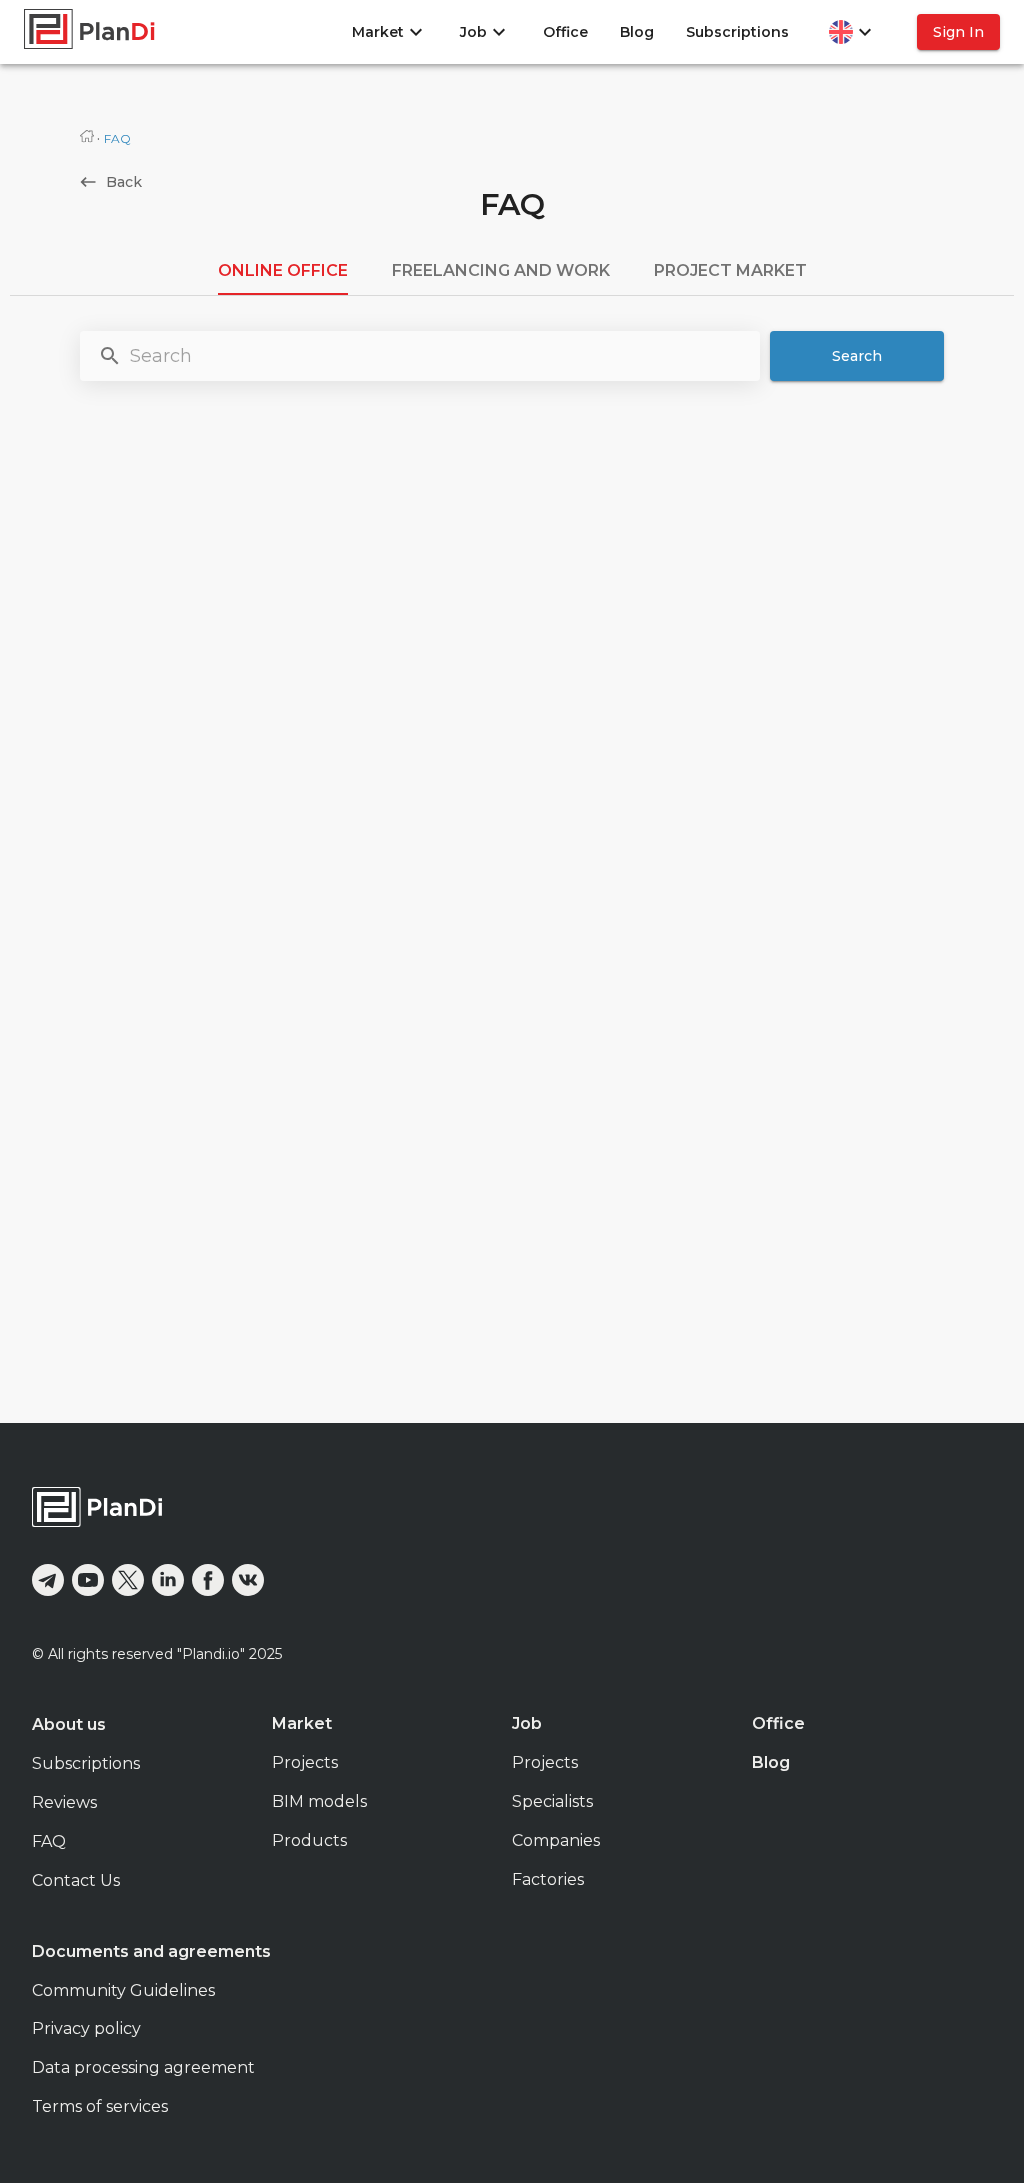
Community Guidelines (123, 1990)
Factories (548, 1879)
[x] (128, 1580)
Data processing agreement (143, 2067)
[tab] (283, 271)
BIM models (319, 1801)
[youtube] (88, 1580)
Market (302, 1723)
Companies (556, 1840)
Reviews (64, 1802)
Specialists (552, 1801)
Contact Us (76, 1880)
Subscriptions (737, 32)
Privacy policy (86, 2028)
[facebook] (208, 1580)
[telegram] (48, 1580)
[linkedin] (168, 1580)
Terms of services (100, 2106)
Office (565, 32)
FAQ (49, 1841)
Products (309, 1840)
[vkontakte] (248, 1580)
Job (527, 1723)
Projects (305, 1762)
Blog (637, 32)
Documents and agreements (151, 1951)
